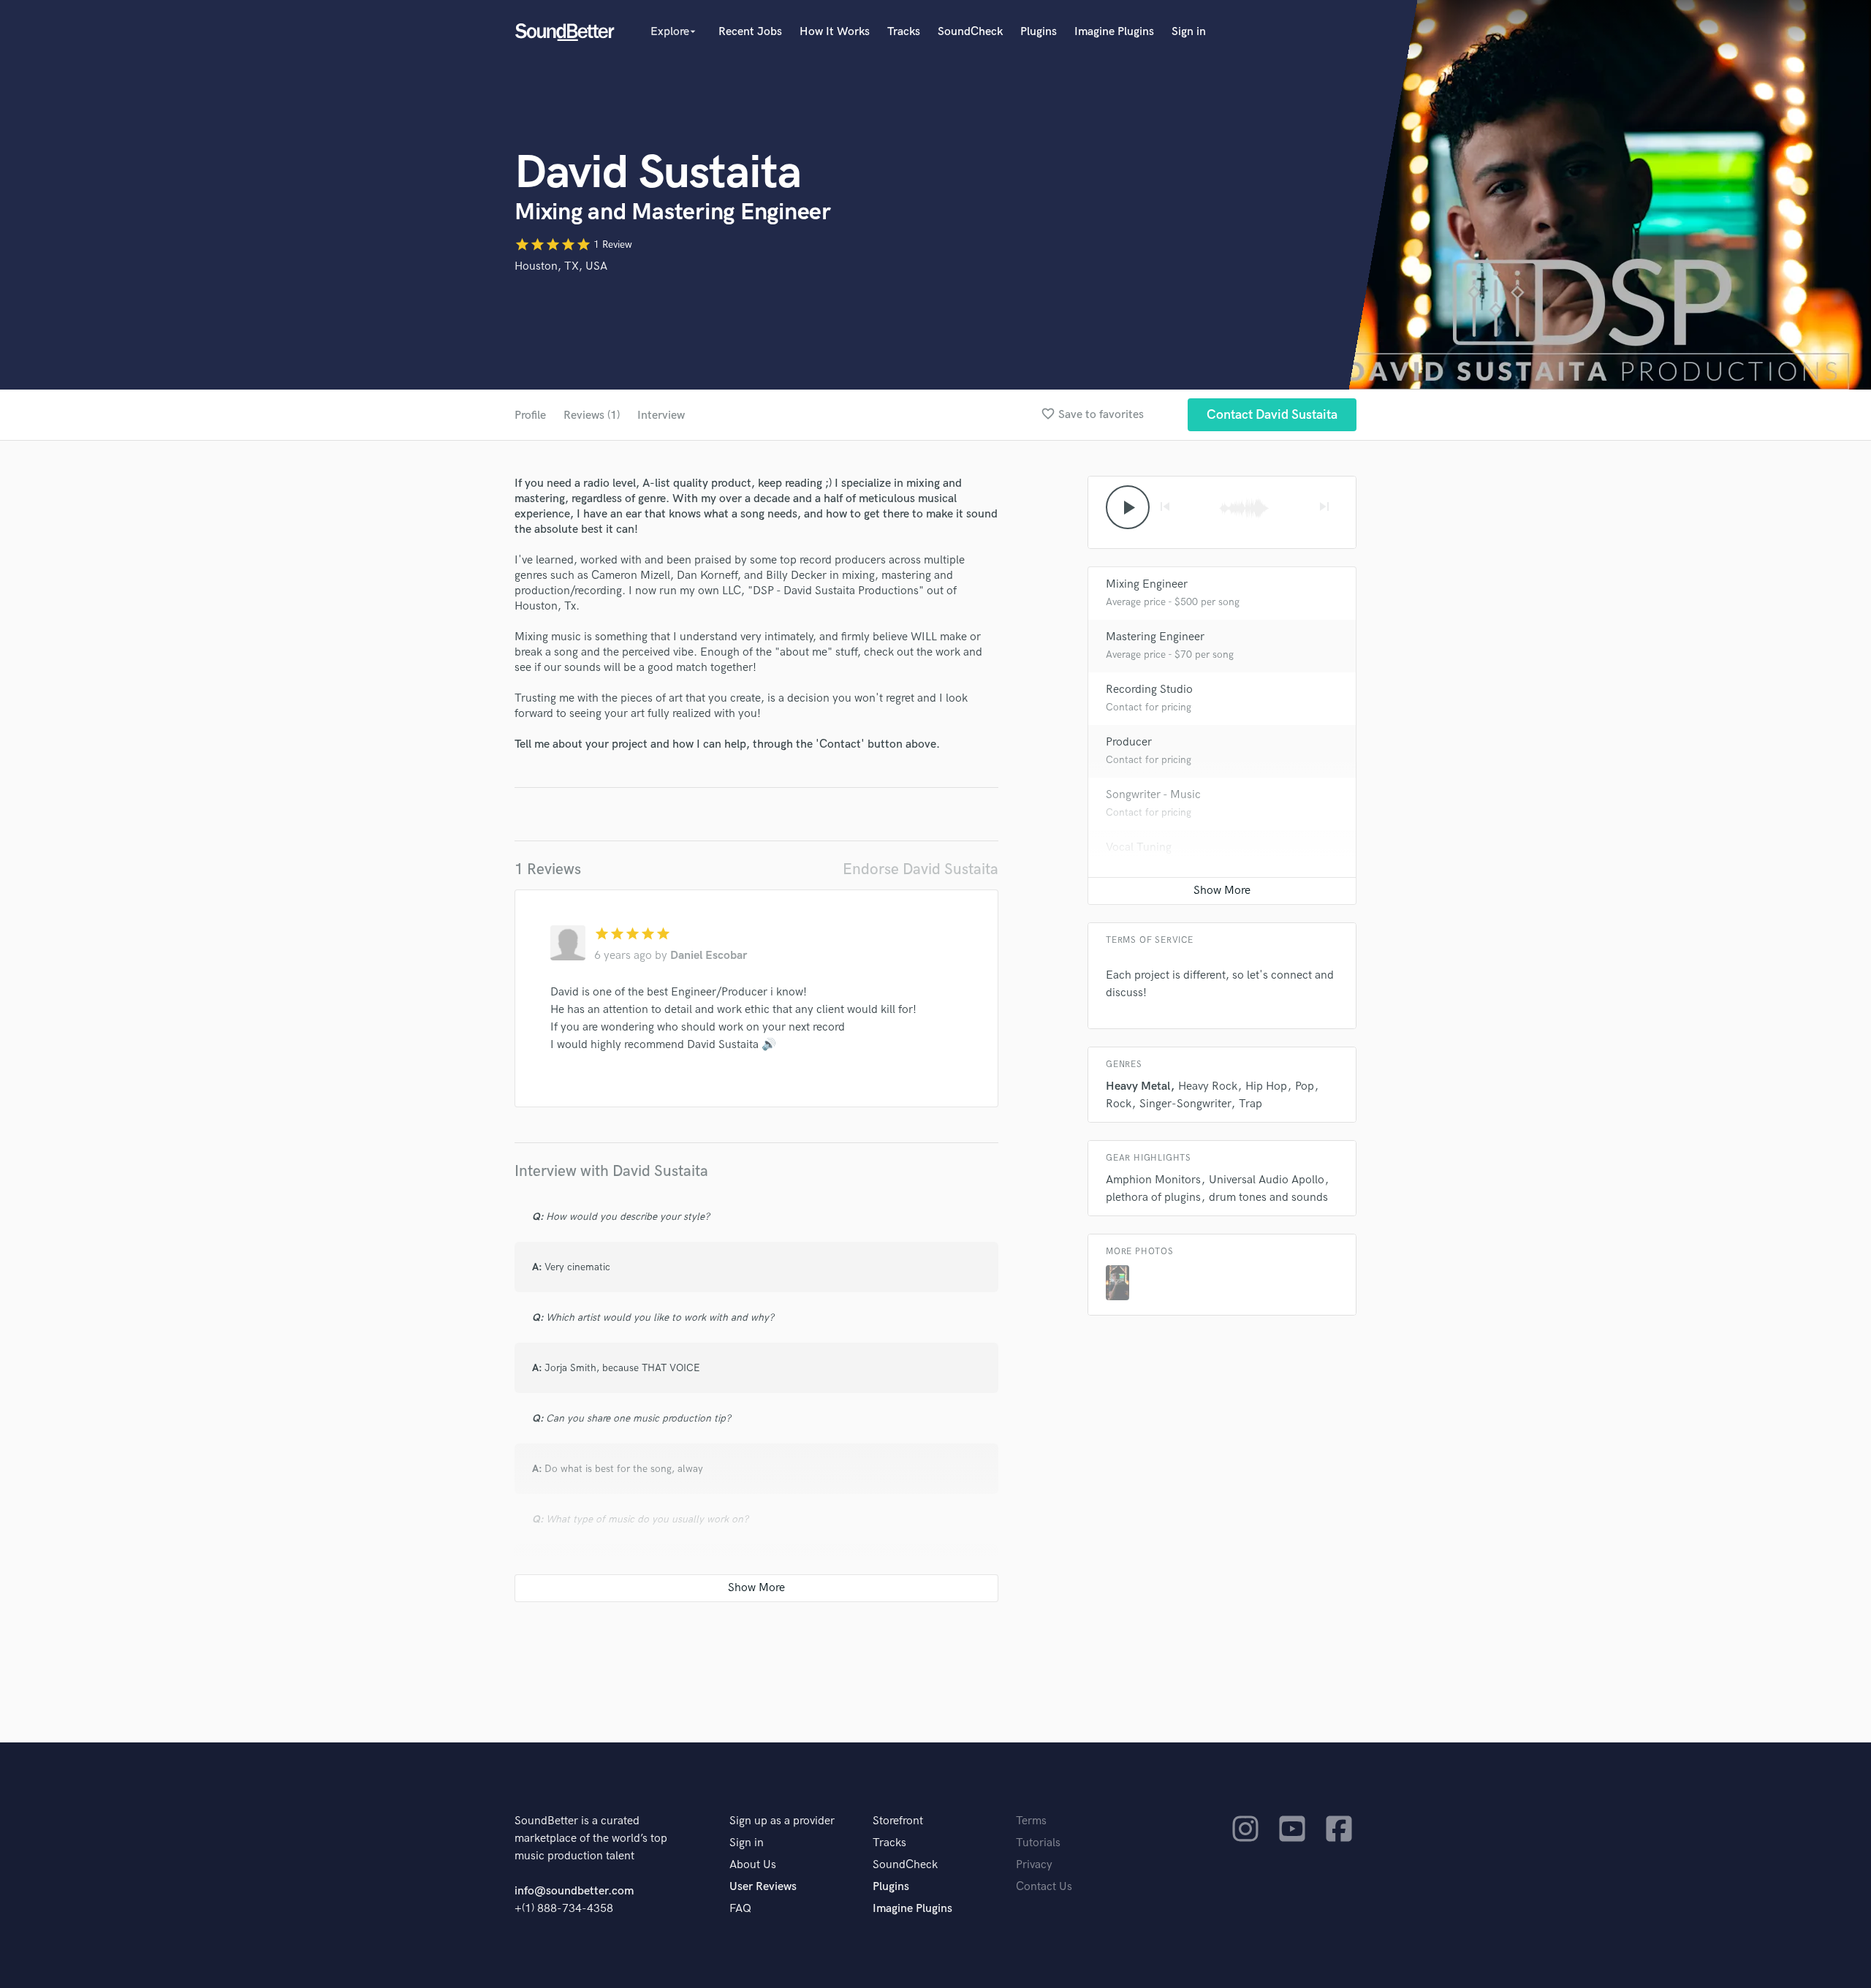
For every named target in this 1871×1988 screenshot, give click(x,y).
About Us (753, 1865)
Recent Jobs (750, 32)
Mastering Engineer (1155, 637)
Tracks (904, 32)
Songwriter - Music (1153, 795)
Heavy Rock (1208, 1086)
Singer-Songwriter (1185, 1104)
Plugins (1039, 32)
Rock (1119, 1104)
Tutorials (1038, 1843)
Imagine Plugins (1114, 32)
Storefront (898, 1821)
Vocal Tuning (1139, 847)
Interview (661, 416)
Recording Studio (1149, 690)
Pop (1305, 1086)
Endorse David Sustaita (921, 869)
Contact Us (1044, 1887)
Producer (1129, 742)
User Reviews (763, 1887)
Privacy (1034, 1865)
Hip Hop (1266, 1086)
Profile (530, 416)
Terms (1031, 1821)
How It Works (835, 32)
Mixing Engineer (1147, 584)
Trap (1251, 1104)
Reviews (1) (592, 416)
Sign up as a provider (782, 1821)
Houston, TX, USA (561, 266)
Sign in (1189, 32)
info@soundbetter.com (574, 1891)
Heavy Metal (1138, 1086)
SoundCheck (970, 32)
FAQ (740, 1909)
